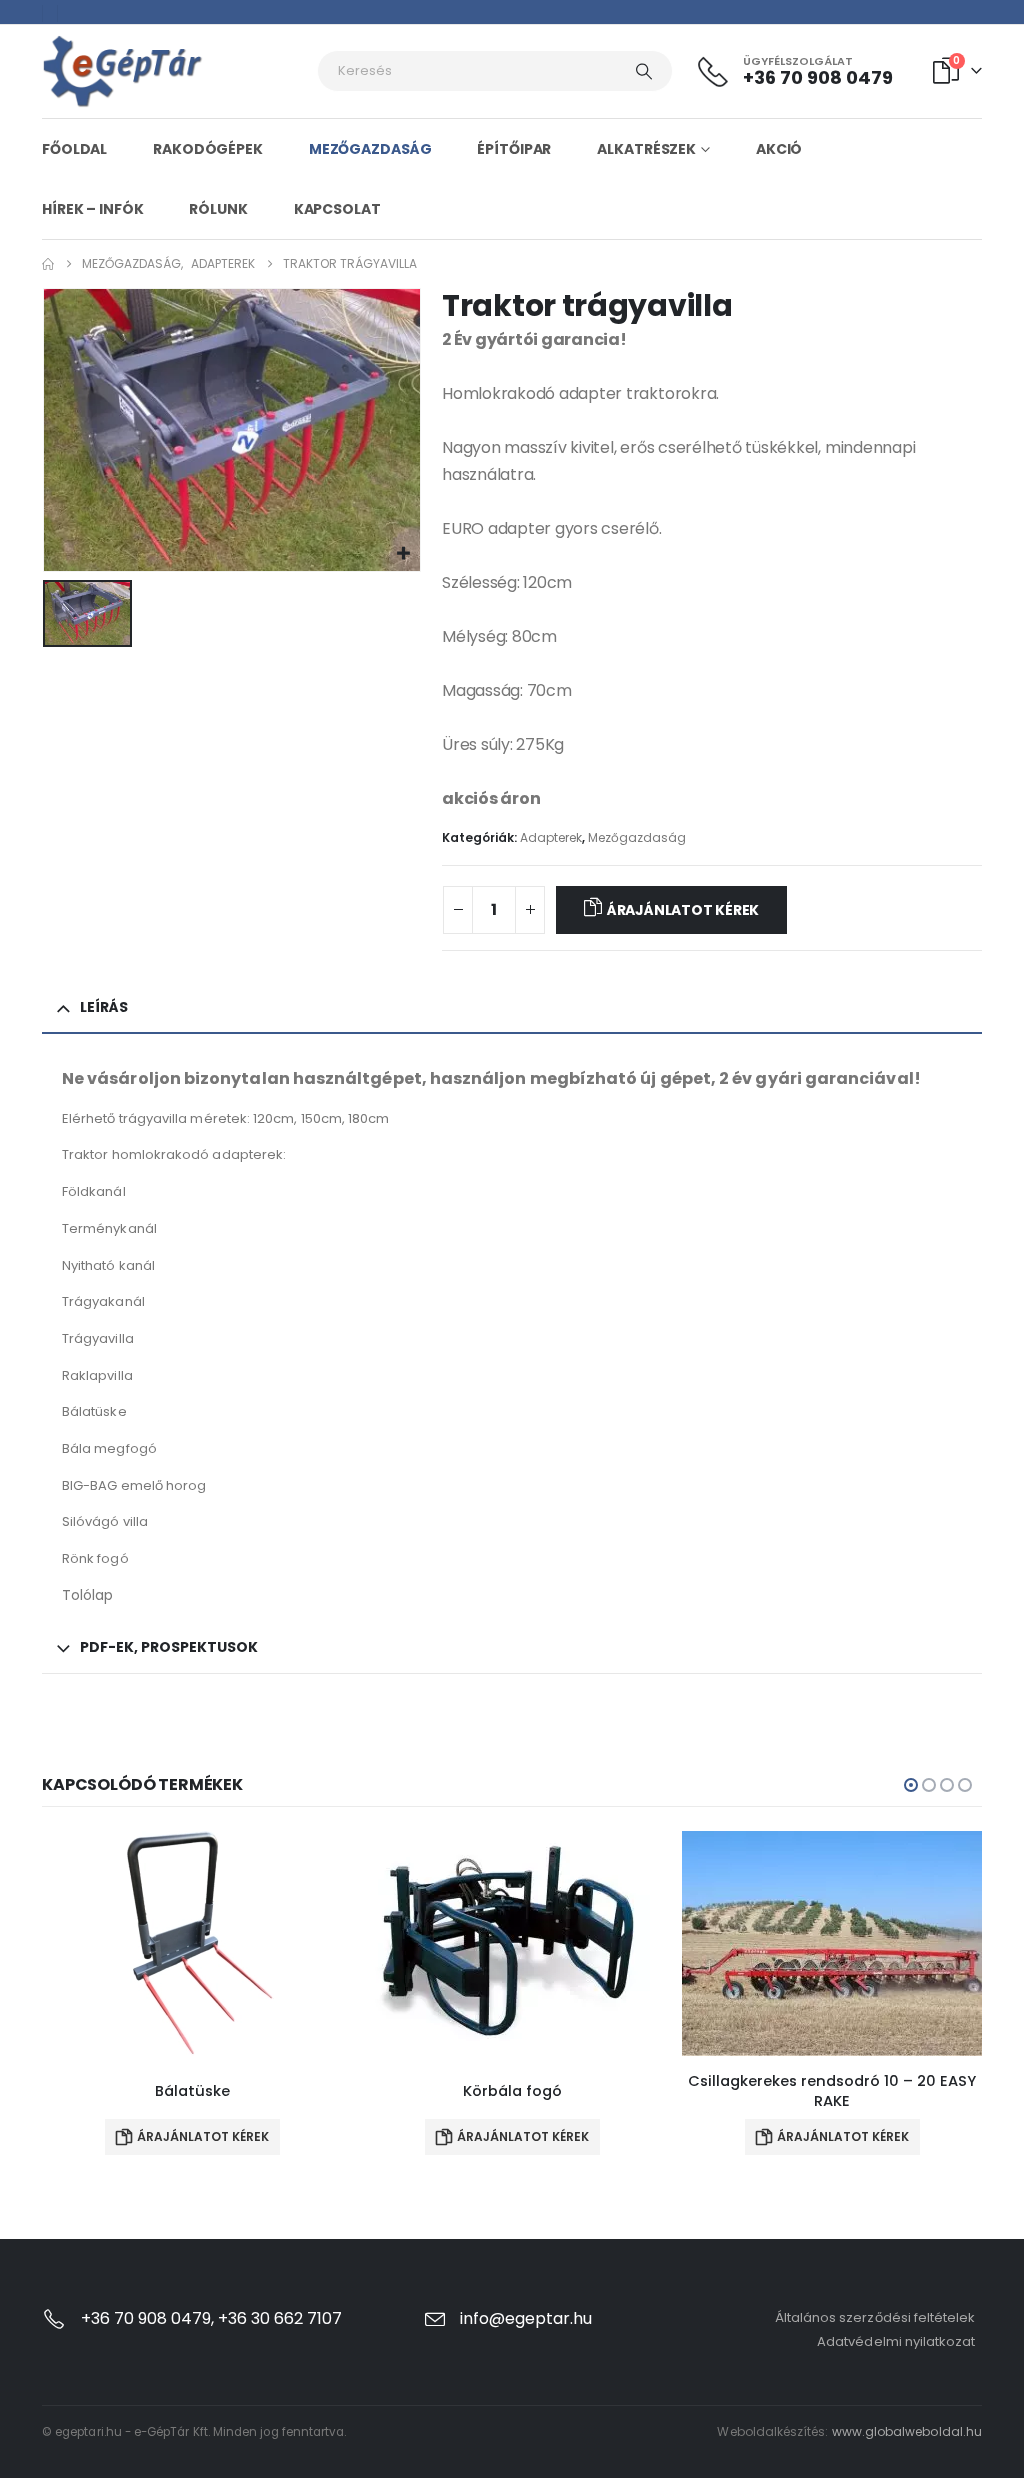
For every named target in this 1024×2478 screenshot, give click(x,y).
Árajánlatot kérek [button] (203, 2136)
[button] (911, 1785)
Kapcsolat (337, 209)
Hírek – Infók (92, 209)
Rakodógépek (208, 149)
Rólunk (218, 209)
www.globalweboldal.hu (907, 2431)
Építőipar (514, 149)
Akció (779, 149)
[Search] (644, 71)
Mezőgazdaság (370, 149)
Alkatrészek (646, 149)
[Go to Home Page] (48, 264)
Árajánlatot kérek (683, 910)
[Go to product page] (192, 1943)
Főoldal (74, 149)
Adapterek (551, 837)
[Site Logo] (123, 71)
